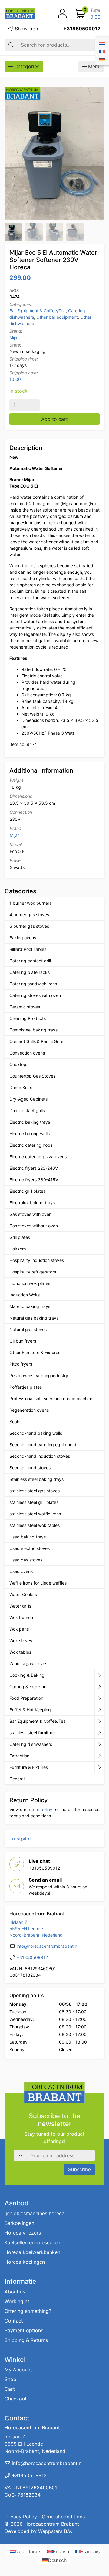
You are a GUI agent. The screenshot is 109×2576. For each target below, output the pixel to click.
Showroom (26, 29)
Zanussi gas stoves (28, 1664)
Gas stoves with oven (30, 1214)
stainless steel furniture (32, 1733)
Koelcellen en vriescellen (32, 2242)
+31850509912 (82, 29)
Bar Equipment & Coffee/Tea (38, 311)
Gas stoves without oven (34, 1226)
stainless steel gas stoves (35, 1491)
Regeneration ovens (29, 1410)
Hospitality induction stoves (37, 1260)
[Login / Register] (62, 14)
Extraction (19, 1756)
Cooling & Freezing (28, 1687)
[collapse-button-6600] (99, 1756)
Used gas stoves (26, 1560)
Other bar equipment (57, 317)
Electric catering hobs (31, 1145)
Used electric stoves (30, 1548)
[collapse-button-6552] (99, 1767)
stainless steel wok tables (35, 1525)
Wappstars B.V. (55, 2531)
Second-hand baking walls (36, 1433)
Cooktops (19, 1064)
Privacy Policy (21, 2517)
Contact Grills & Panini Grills (36, 1041)
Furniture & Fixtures (29, 1767)
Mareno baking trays (30, 1306)
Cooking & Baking (27, 1675)
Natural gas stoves (28, 1329)
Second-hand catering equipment (43, 1445)
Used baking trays (28, 1537)
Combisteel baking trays (33, 1030)
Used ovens (21, 1571)
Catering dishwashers (31, 1744)
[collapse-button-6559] (99, 1675)
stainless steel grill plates (34, 1502)
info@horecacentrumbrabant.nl (47, 1946)
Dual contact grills (27, 1110)
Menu (94, 66)
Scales (16, 1422)
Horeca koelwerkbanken (32, 2252)
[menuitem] (102, 43)
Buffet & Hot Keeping (30, 1710)
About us (15, 2292)
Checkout (16, 2399)
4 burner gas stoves (29, 915)
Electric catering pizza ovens (38, 1157)
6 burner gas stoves (29, 926)
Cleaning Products (28, 1018)
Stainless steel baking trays (36, 1479)
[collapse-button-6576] (99, 1698)
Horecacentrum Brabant (52, 2524)
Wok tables (20, 1652)
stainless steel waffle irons (35, 1514)
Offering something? (28, 2311)
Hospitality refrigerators (33, 1272)
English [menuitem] (61, 2551)
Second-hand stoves (30, 1468)
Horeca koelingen (25, 2262)
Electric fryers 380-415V (34, 1180)
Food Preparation (26, 1698)
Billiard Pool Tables (28, 949)
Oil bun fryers (23, 1341)
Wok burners (22, 1617)
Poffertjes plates (26, 1387)
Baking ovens (23, 938)
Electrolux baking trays (32, 1203)
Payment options (24, 2330)
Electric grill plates (27, 1191)
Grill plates (20, 1237)
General (17, 1779)
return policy (40, 1809)
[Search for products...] (11, 45)
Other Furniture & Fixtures (35, 1352)
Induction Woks (25, 1295)
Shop (10, 2379)
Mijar (14, 337)
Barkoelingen (19, 2223)
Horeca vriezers (23, 2233)
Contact (14, 2321)
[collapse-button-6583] (99, 1687)
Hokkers (18, 1249)
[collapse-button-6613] (99, 1733)
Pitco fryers (21, 1364)
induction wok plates (30, 1283)
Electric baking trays (30, 1122)
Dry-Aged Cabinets (28, 1099)
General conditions (63, 2517)
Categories (26, 66)
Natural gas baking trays (34, 1318)
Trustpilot (20, 1839)
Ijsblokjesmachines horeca (35, 2213)
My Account (18, 2370)
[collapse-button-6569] (99, 1721)
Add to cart (54, 419)
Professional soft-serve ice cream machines (52, 1399)
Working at (17, 2301)
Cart (10, 2389)
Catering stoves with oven (35, 995)
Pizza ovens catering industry (39, 1375)
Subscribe (79, 2169)
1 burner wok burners (30, 903)
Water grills (20, 1606)
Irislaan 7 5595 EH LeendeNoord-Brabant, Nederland (36, 1929)
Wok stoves (21, 1640)
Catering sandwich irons (33, 984)
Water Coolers (23, 1594)
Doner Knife (21, 1087)
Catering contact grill (30, 961)
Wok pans (19, 1629)
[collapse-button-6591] (99, 1744)
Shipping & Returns (26, 2340)
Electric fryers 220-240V (34, 1168)
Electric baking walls (30, 1134)
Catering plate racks (30, 972)
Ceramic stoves (25, 1007)
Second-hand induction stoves (40, 1456)
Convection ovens (27, 1053)
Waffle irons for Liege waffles (38, 1583)
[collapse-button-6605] (99, 1710)
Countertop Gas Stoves (32, 1076)
